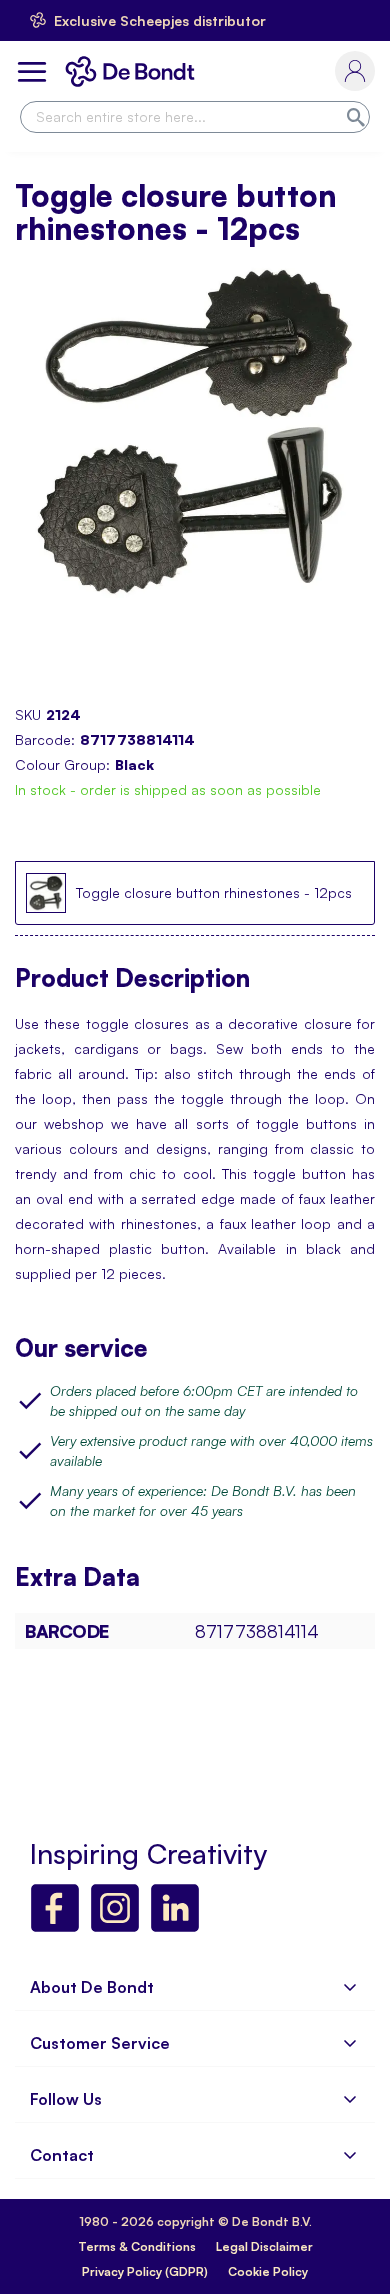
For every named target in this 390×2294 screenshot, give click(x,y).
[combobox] (195, 117)
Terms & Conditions (137, 2246)
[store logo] (134, 71)
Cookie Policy (268, 2271)
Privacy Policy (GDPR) (145, 2271)
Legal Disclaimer (264, 2246)
